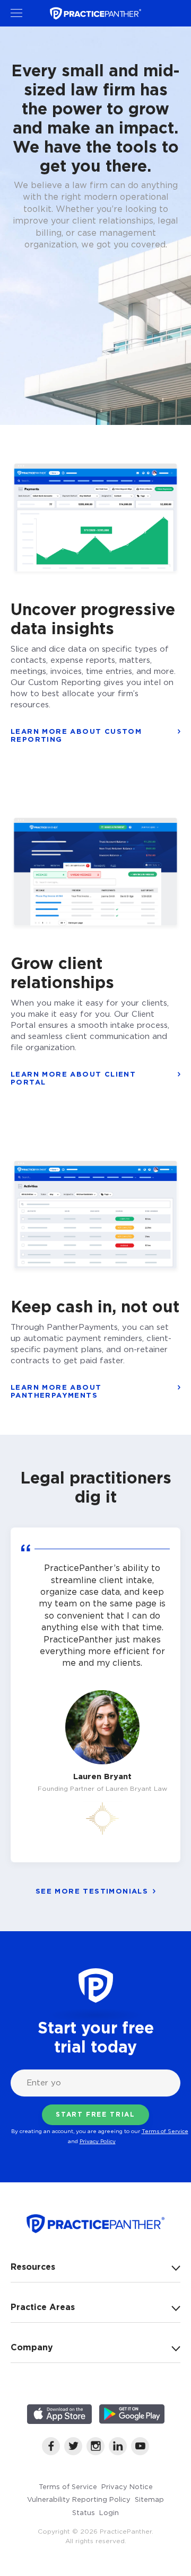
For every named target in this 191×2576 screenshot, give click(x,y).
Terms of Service (165, 2131)
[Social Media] (51, 2452)
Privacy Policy (98, 2141)
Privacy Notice (127, 2486)
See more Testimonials (92, 1891)
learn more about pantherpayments (56, 1391)
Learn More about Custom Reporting (76, 735)
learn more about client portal (73, 1078)
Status (84, 2512)
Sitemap (149, 2499)
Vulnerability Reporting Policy (79, 2499)
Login (109, 2512)
